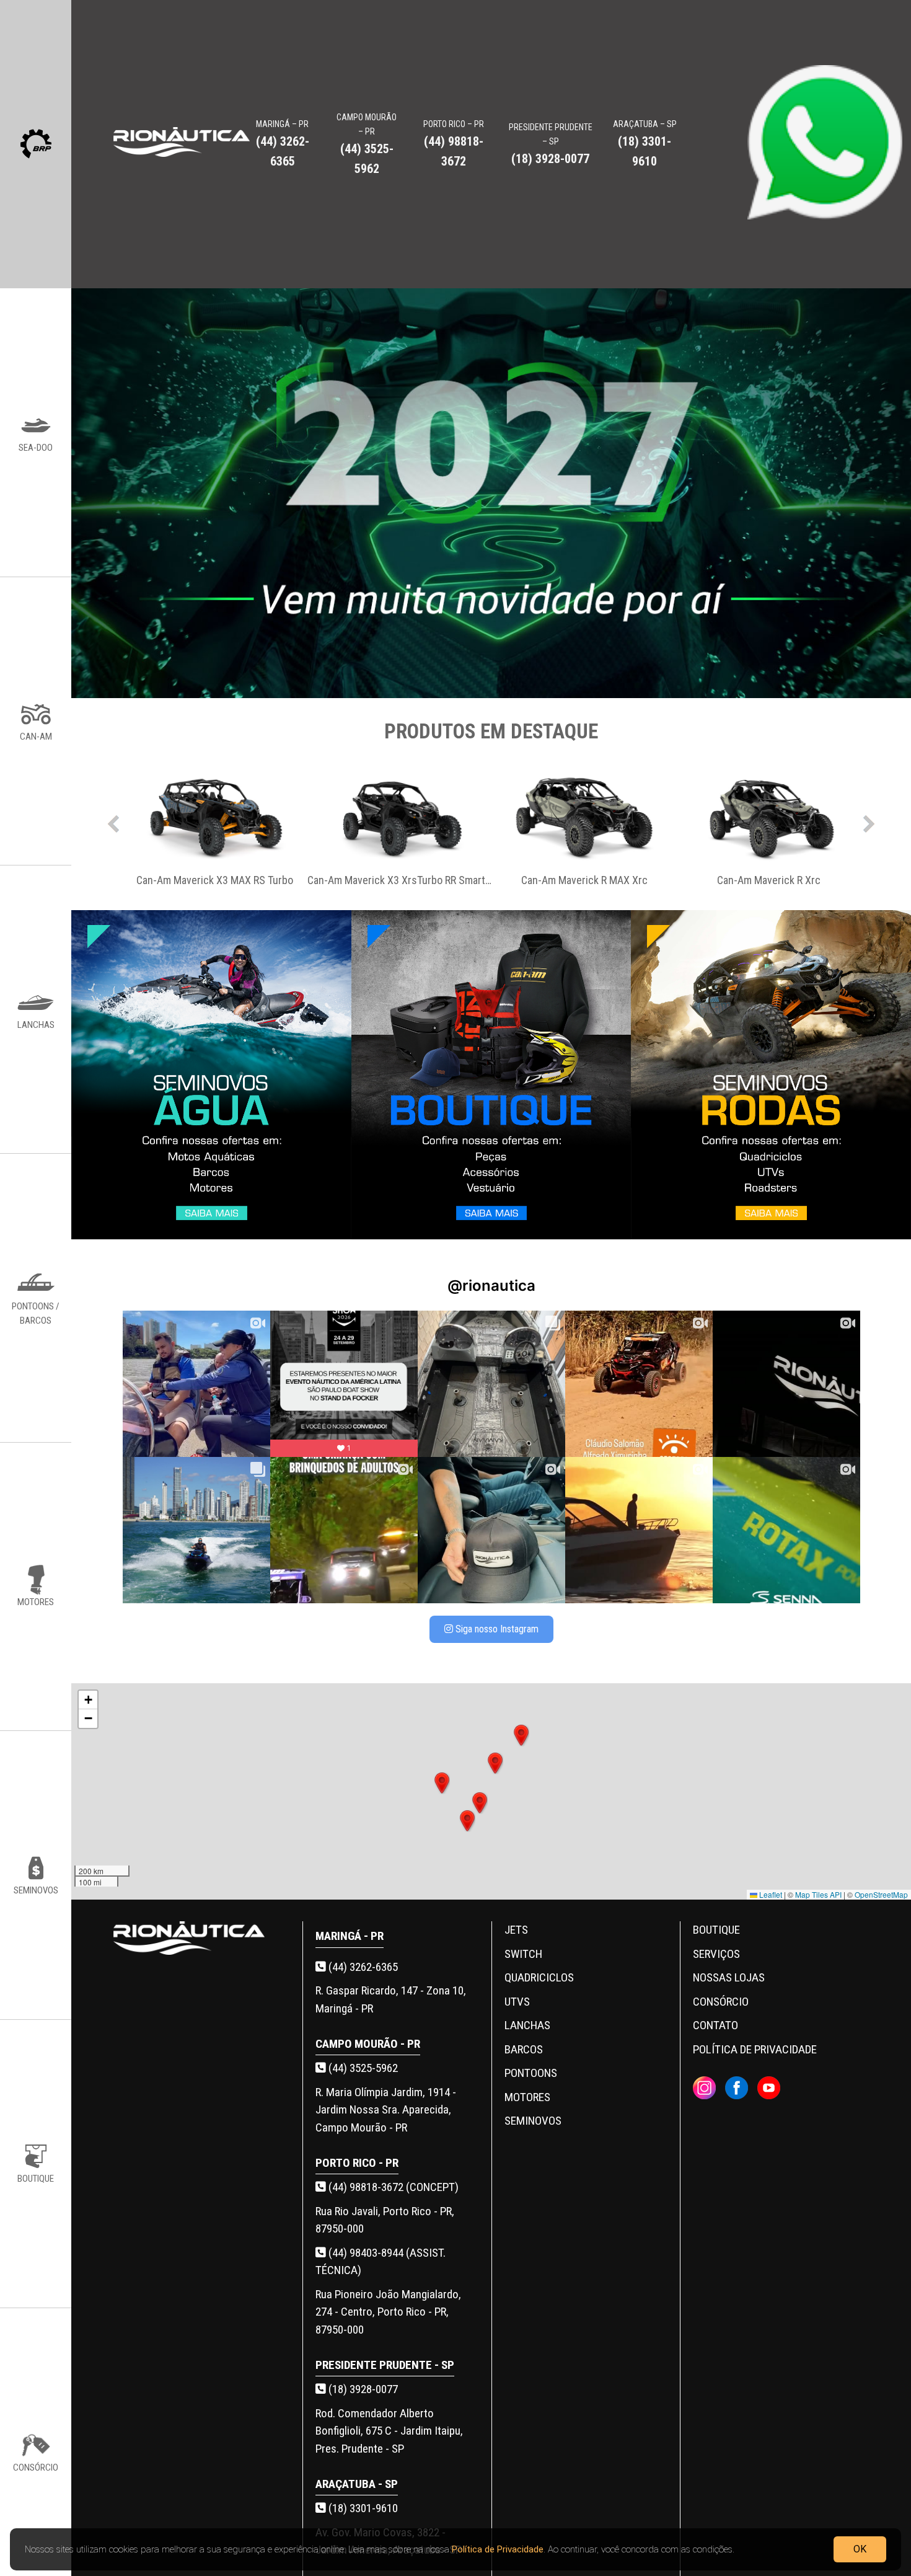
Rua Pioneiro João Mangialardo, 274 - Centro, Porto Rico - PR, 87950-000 (388, 2312)
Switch (523, 1954)
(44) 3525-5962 (362, 2068)
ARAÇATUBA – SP (645, 144)
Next (869, 821)
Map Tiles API (818, 1894)
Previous (113, 821)
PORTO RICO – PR (454, 144)
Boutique (716, 1930)
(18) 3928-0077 (362, 2389)
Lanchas (527, 2025)
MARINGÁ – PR (283, 144)
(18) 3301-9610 (362, 2508)
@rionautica (491, 1286)
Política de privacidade (755, 2049)
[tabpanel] (215, 821)
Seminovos (533, 2121)
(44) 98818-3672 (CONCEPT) (392, 2187)
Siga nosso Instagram (496, 1629)
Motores (527, 2097)
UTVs (517, 2002)
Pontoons (531, 2073)
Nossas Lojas (729, 1977)
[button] (480, 1803)
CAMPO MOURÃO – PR (367, 144)
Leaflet (770, 1894)
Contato (715, 2025)
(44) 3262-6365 (362, 1967)
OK (860, 2548)
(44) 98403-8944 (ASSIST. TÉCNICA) (381, 2262)
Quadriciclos (539, 1977)
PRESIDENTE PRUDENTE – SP (551, 144)
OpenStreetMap (881, 1894)
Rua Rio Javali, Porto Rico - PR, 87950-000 (385, 2220)
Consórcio (721, 2002)
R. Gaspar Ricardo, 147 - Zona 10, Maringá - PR (391, 1999)
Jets (516, 1930)
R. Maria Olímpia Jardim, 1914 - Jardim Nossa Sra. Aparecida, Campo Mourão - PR (386, 2110)
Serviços (716, 1954)
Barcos (524, 2049)
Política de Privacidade (498, 2549)
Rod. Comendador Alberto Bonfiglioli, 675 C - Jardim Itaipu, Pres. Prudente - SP (389, 2431)
